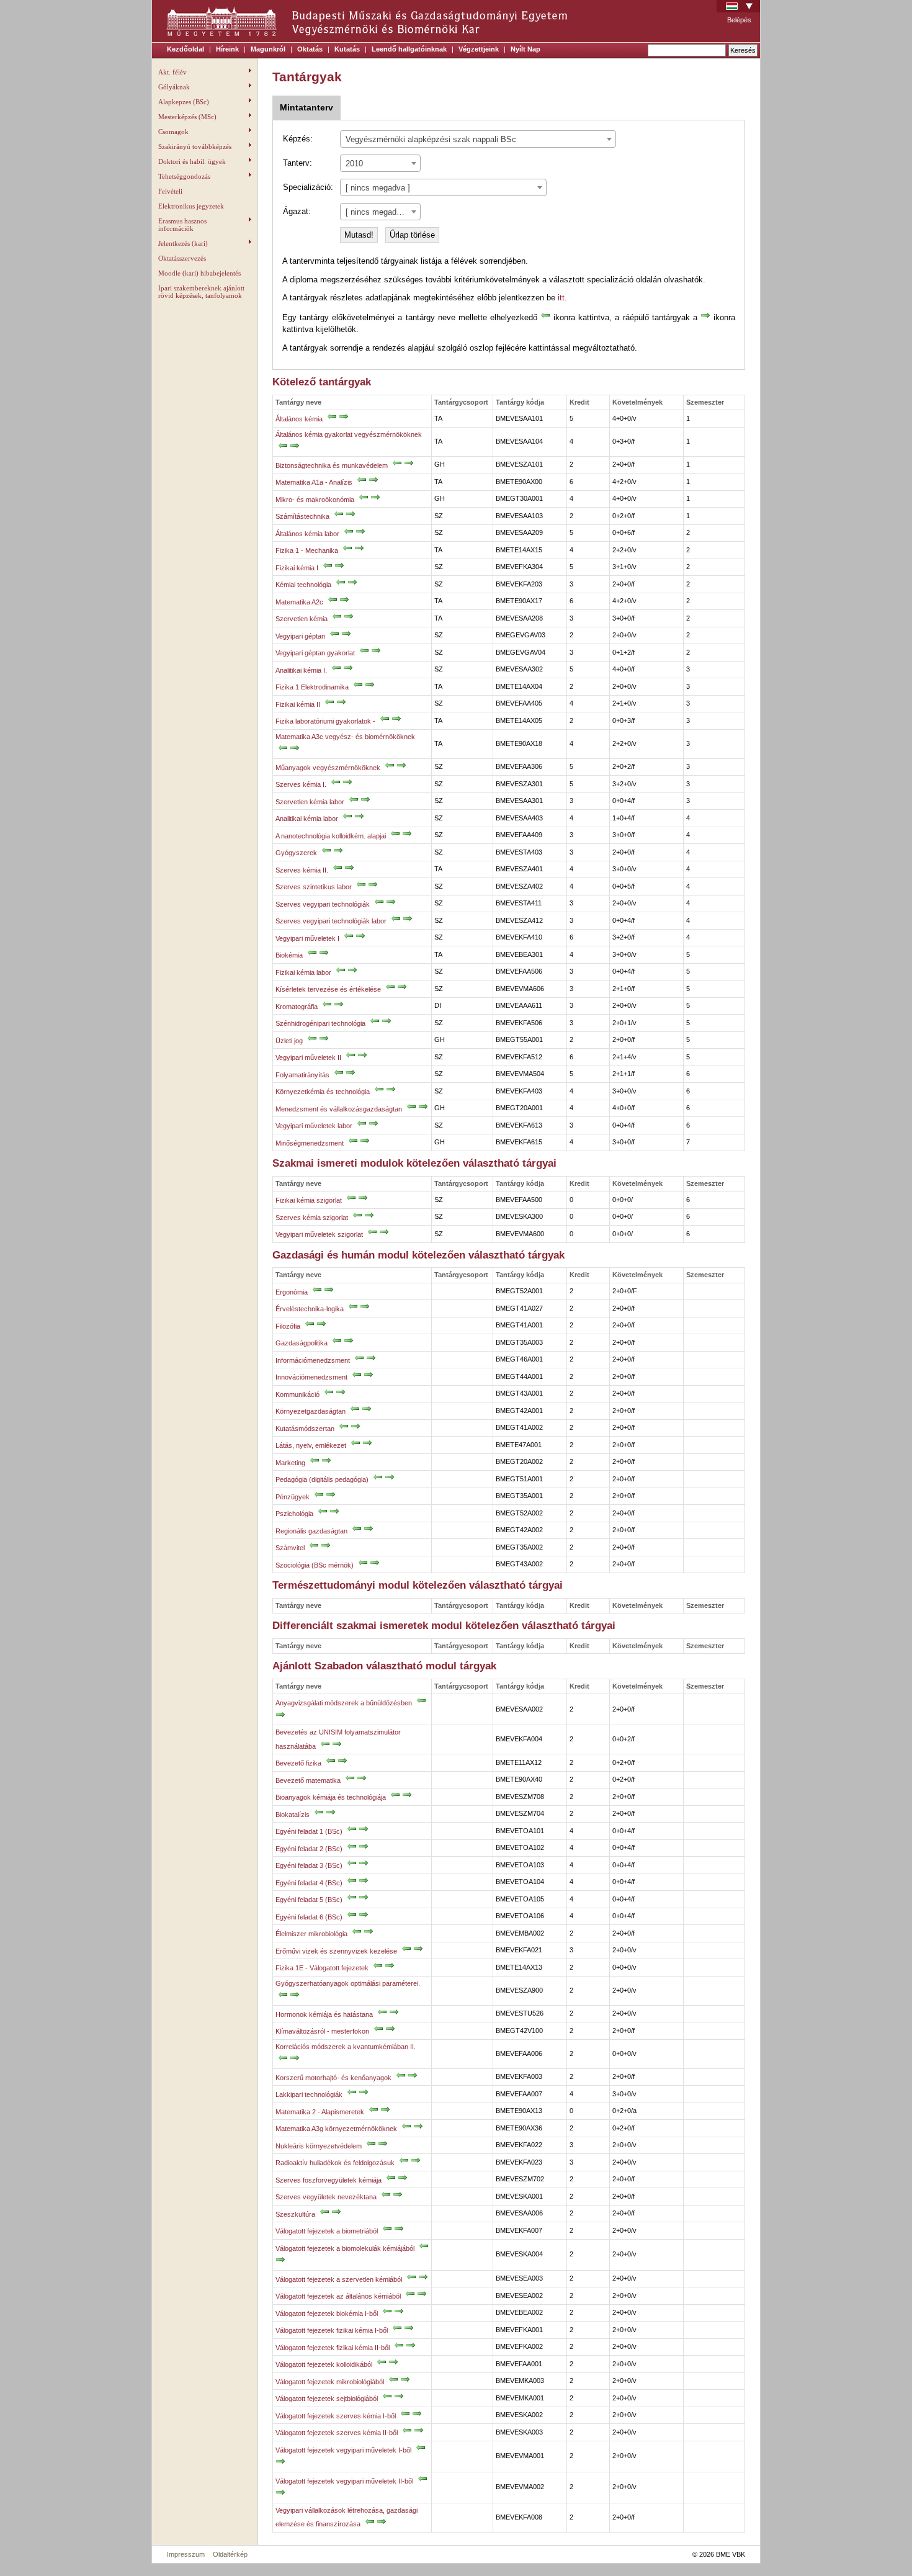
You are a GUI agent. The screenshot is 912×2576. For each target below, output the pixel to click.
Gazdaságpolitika (302, 1343)
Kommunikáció (297, 1394)
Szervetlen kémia (302, 619)
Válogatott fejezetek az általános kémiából (338, 2296)
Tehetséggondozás (184, 176)
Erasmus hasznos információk (182, 225)
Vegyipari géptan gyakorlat (315, 653)
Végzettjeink (479, 49)
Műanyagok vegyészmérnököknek (328, 768)
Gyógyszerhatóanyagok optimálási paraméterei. (348, 1983)
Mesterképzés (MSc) (187, 117)
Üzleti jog (289, 1041)
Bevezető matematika (308, 1780)
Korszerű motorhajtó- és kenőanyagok (333, 2078)
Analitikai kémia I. (301, 670)
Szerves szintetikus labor (314, 887)
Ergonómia (292, 1292)
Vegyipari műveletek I (307, 938)
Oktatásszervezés (182, 258)
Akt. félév (172, 72)
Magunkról (268, 49)
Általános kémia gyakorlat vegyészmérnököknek (349, 434)
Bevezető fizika (298, 1763)
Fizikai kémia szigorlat (309, 1200)
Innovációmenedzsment (312, 1377)
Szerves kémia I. (301, 784)
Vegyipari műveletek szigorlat (319, 1234)
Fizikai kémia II (298, 704)
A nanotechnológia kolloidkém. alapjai (331, 836)
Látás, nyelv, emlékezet (311, 1445)
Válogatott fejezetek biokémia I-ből (327, 2313)
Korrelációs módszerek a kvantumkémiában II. (346, 2047)
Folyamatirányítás (302, 1075)
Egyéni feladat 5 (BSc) (309, 1900)
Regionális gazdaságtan (311, 1531)
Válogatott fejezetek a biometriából (327, 2231)
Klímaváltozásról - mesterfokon (322, 2031)
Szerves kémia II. (302, 870)
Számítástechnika (302, 516)
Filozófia (288, 1326)
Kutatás (347, 49)
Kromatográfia (297, 1007)
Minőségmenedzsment (310, 1143)
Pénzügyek (293, 1497)
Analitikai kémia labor (307, 819)
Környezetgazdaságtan (311, 1411)
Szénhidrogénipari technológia (320, 1023)
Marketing (290, 1463)
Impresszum (186, 2554)
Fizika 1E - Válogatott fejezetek (322, 1968)
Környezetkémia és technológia (323, 1092)
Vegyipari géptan (300, 636)
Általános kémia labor (307, 534)
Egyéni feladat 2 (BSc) (309, 1849)
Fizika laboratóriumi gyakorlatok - (325, 721)
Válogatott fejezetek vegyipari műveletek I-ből (343, 2450)
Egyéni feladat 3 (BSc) (309, 1865)
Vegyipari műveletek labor (314, 1126)
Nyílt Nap (525, 49)
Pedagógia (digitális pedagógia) (322, 1479)
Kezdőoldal (186, 49)
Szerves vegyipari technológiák (323, 904)
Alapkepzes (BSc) (184, 102)
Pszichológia (294, 1514)
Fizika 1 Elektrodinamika (312, 687)
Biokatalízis (293, 1815)
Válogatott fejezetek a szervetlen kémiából (339, 2279)
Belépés (739, 20)
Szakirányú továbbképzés (195, 146)
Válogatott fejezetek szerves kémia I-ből (336, 2416)
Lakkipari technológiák (309, 2094)
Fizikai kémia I (297, 568)
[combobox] (478, 139)
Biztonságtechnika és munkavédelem (332, 465)
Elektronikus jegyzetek (191, 206)
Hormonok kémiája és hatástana (324, 2014)
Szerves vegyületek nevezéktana (326, 2197)
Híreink (227, 49)
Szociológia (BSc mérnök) (315, 1565)
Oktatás (310, 49)
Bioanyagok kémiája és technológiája (331, 1797)
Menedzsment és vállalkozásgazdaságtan (339, 1109)
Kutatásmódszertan (305, 1429)
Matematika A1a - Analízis (314, 482)
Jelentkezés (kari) (183, 243)
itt (561, 298)
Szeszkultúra (295, 2214)
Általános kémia (299, 419)
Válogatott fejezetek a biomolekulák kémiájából (345, 2248)
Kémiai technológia (303, 585)
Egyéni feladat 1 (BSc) (309, 1831)
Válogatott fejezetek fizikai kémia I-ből (332, 2330)
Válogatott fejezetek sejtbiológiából (327, 2399)
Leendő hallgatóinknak (409, 49)
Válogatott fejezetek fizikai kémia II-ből (333, 2348)
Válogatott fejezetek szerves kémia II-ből (337, 2433)
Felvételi (170, 191)
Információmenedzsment (313, 1360)
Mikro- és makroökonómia (315, 500)
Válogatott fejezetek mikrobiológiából (330, 2382)
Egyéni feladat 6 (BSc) (309, 1917)
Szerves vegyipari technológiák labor (331, 921)
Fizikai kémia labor (303, 972)
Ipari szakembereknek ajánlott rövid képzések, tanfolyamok (201, 292)
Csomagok (173, 132)
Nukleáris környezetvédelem (319, 2146)
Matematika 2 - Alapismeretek (320, 2112)
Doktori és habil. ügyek (192, 161)
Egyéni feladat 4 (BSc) (309, 1883)
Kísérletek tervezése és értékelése (328, 989)
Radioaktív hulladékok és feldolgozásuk (335, 2163)
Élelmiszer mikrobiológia (311, 1934)
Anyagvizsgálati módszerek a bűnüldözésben (344, 1703)
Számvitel (290, 1548)
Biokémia (289, 955)
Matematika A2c (299, 602)
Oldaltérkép (230, 2554)
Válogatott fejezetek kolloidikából (324, 2364)
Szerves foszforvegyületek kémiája (329, 2180)
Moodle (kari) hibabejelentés (199, 273)
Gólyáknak (174, 87)
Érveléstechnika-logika (310, 1309)
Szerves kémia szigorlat (312, 1218)
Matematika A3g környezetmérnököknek (336, 2129)
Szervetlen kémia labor (310, 802)
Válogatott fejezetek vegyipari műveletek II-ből (344, 2481)
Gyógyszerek (296, 853)
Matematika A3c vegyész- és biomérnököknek (345, 737)
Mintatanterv (306, 107)
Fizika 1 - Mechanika (307, 550)
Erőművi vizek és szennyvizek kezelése (336, 1951)
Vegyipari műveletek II (308, 1057)
